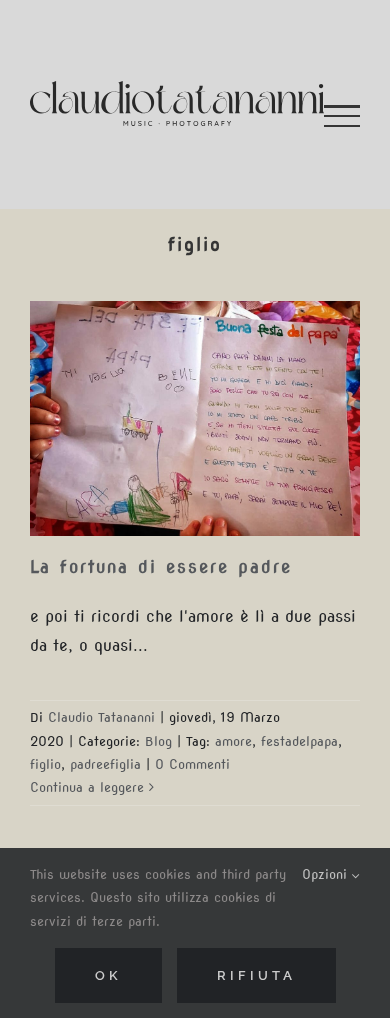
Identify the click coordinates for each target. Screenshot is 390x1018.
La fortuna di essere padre (161, 567)
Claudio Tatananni (101, 717)
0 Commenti (192, 764)
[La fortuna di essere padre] (195, 418)
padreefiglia (105, 764)
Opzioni (327, 874)
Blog (158, 741)
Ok (108, 975)
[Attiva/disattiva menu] (342, 116)
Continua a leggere (87, 787)
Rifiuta (256, 975)
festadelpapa (299, 741)
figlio (45, 764)
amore (233, 741)
